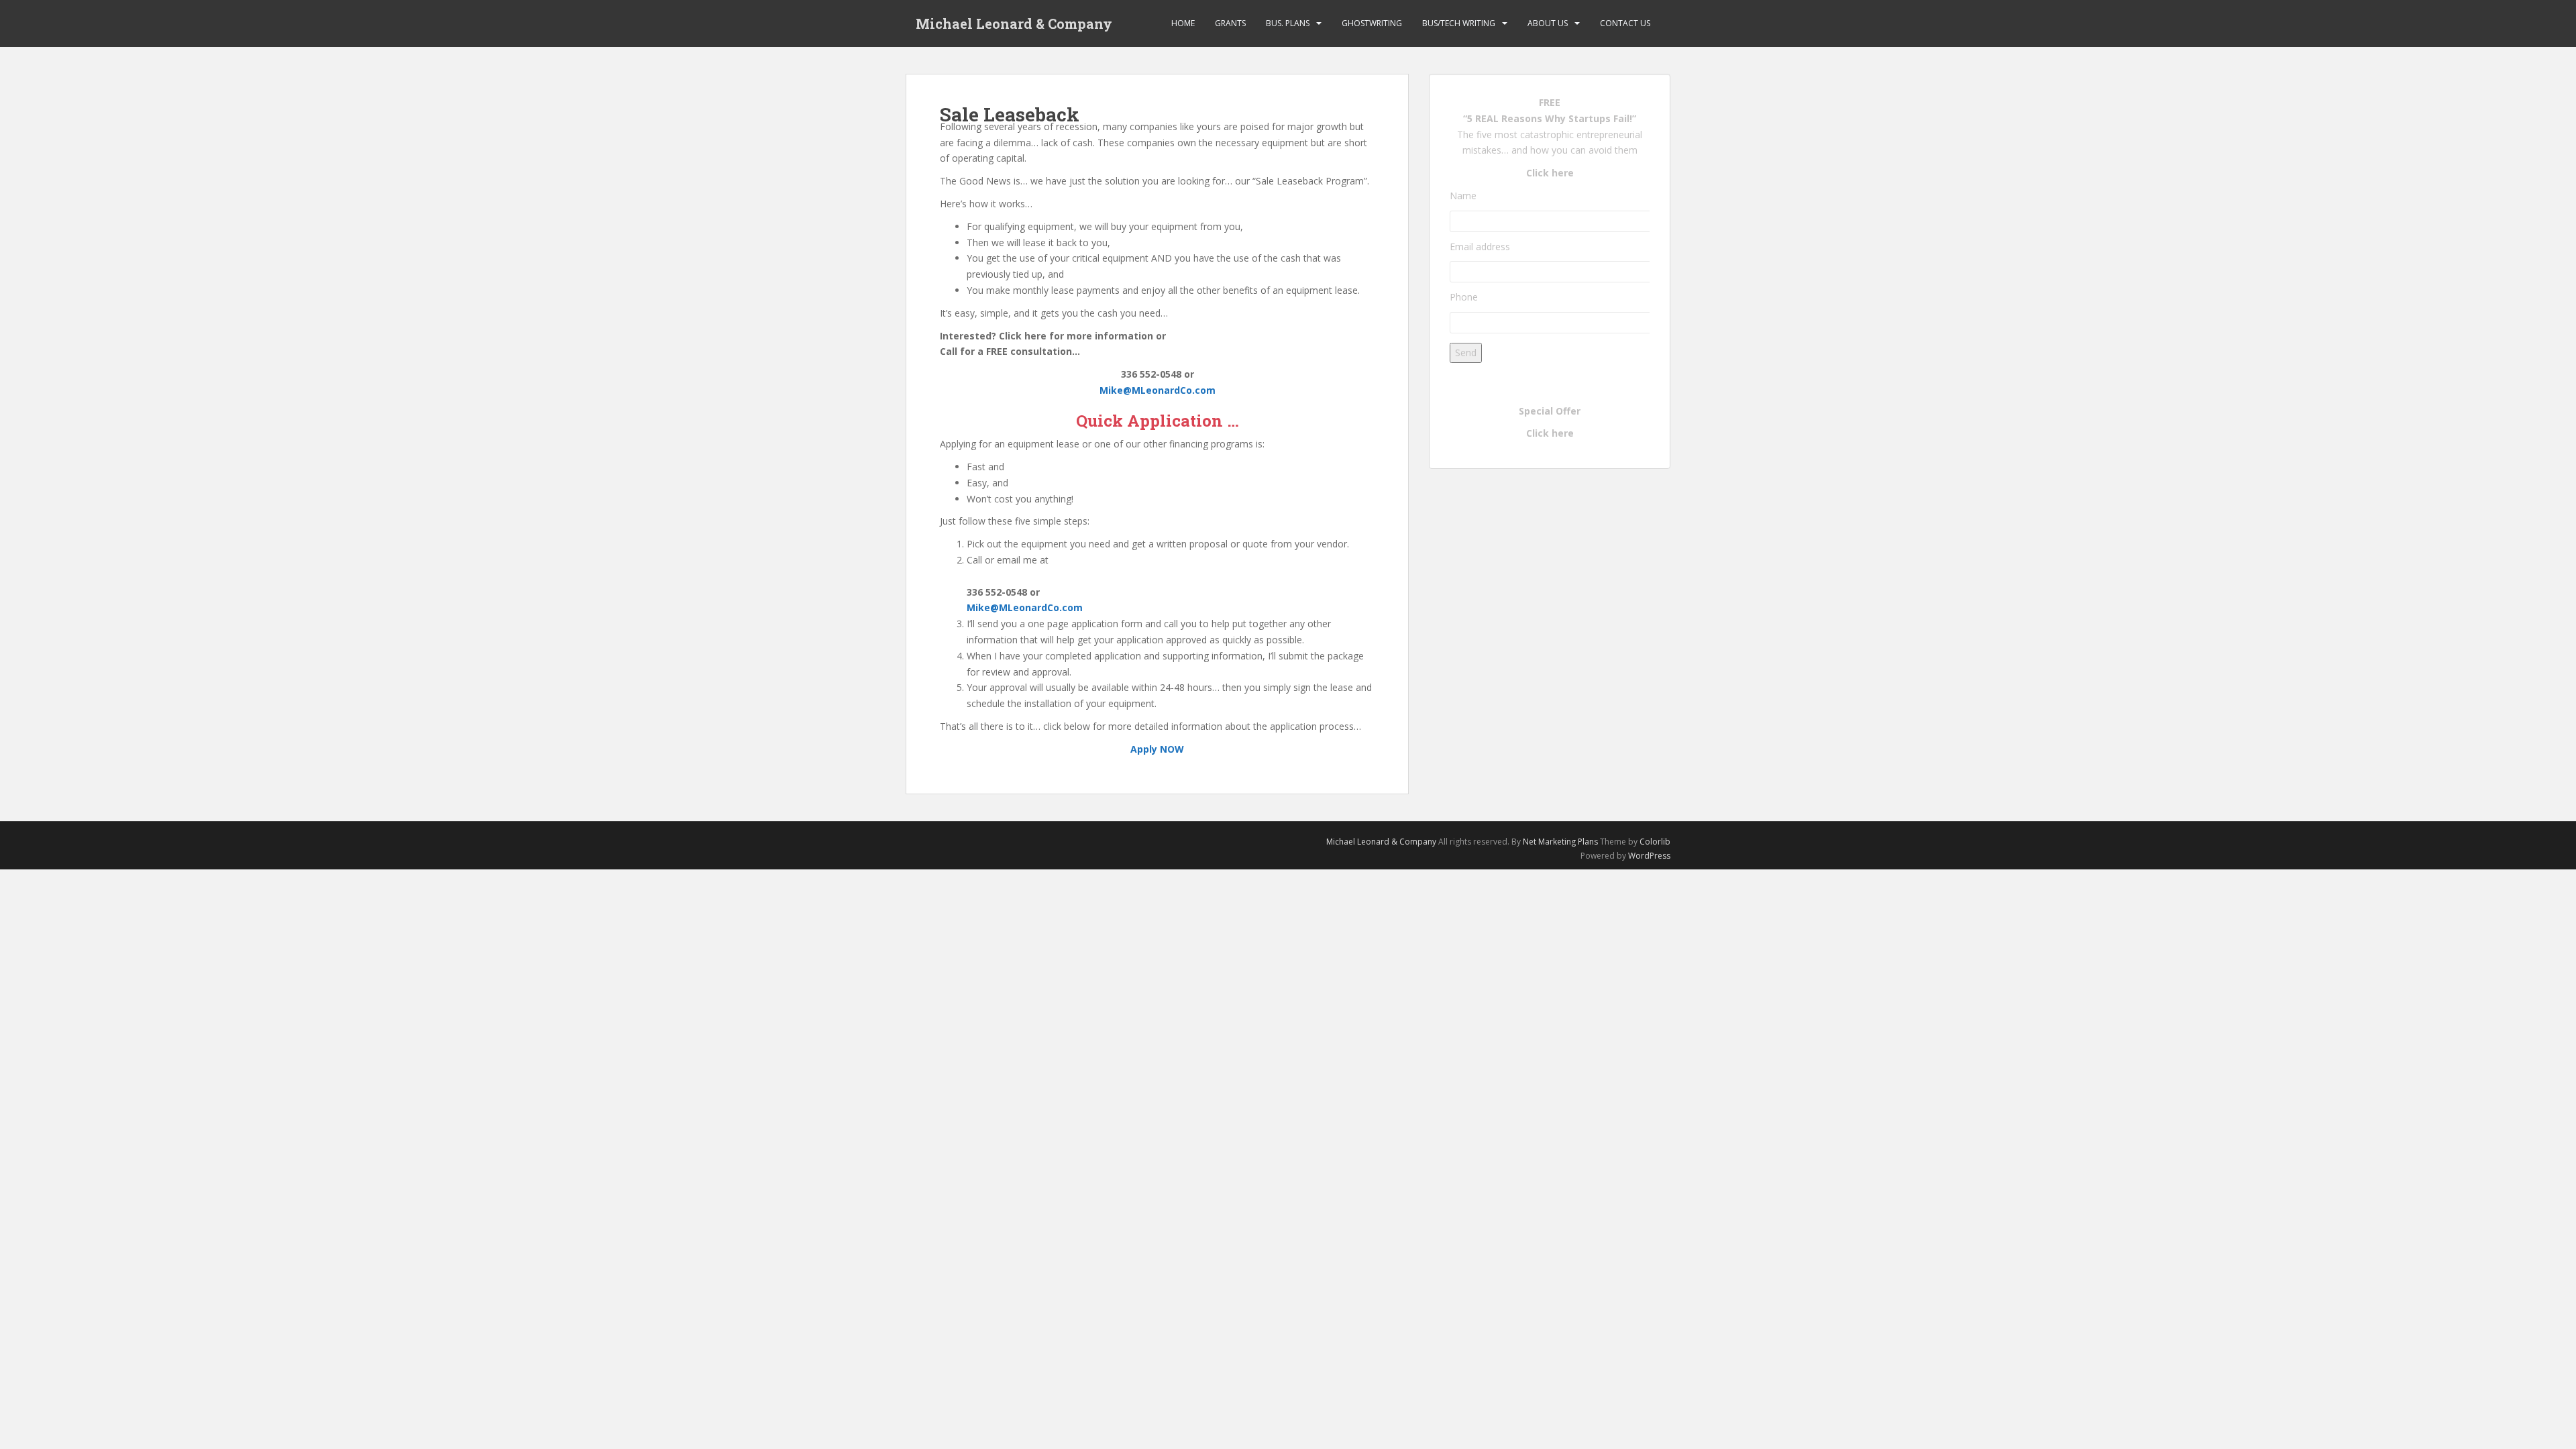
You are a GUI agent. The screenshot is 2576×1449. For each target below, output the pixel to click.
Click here (1550, 173)
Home (1183, 23)
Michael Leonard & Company (1014, 23)
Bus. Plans (1288, 23)
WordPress (1649, 856)
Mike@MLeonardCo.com (1158, 390)
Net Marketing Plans (1561, 842)
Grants (1230, 23)
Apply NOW (1157, 749)
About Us (1548, 23)
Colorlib (1655, 842)
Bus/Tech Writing (1459, 23)
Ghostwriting (1372, 23)
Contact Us (1625, 23)
